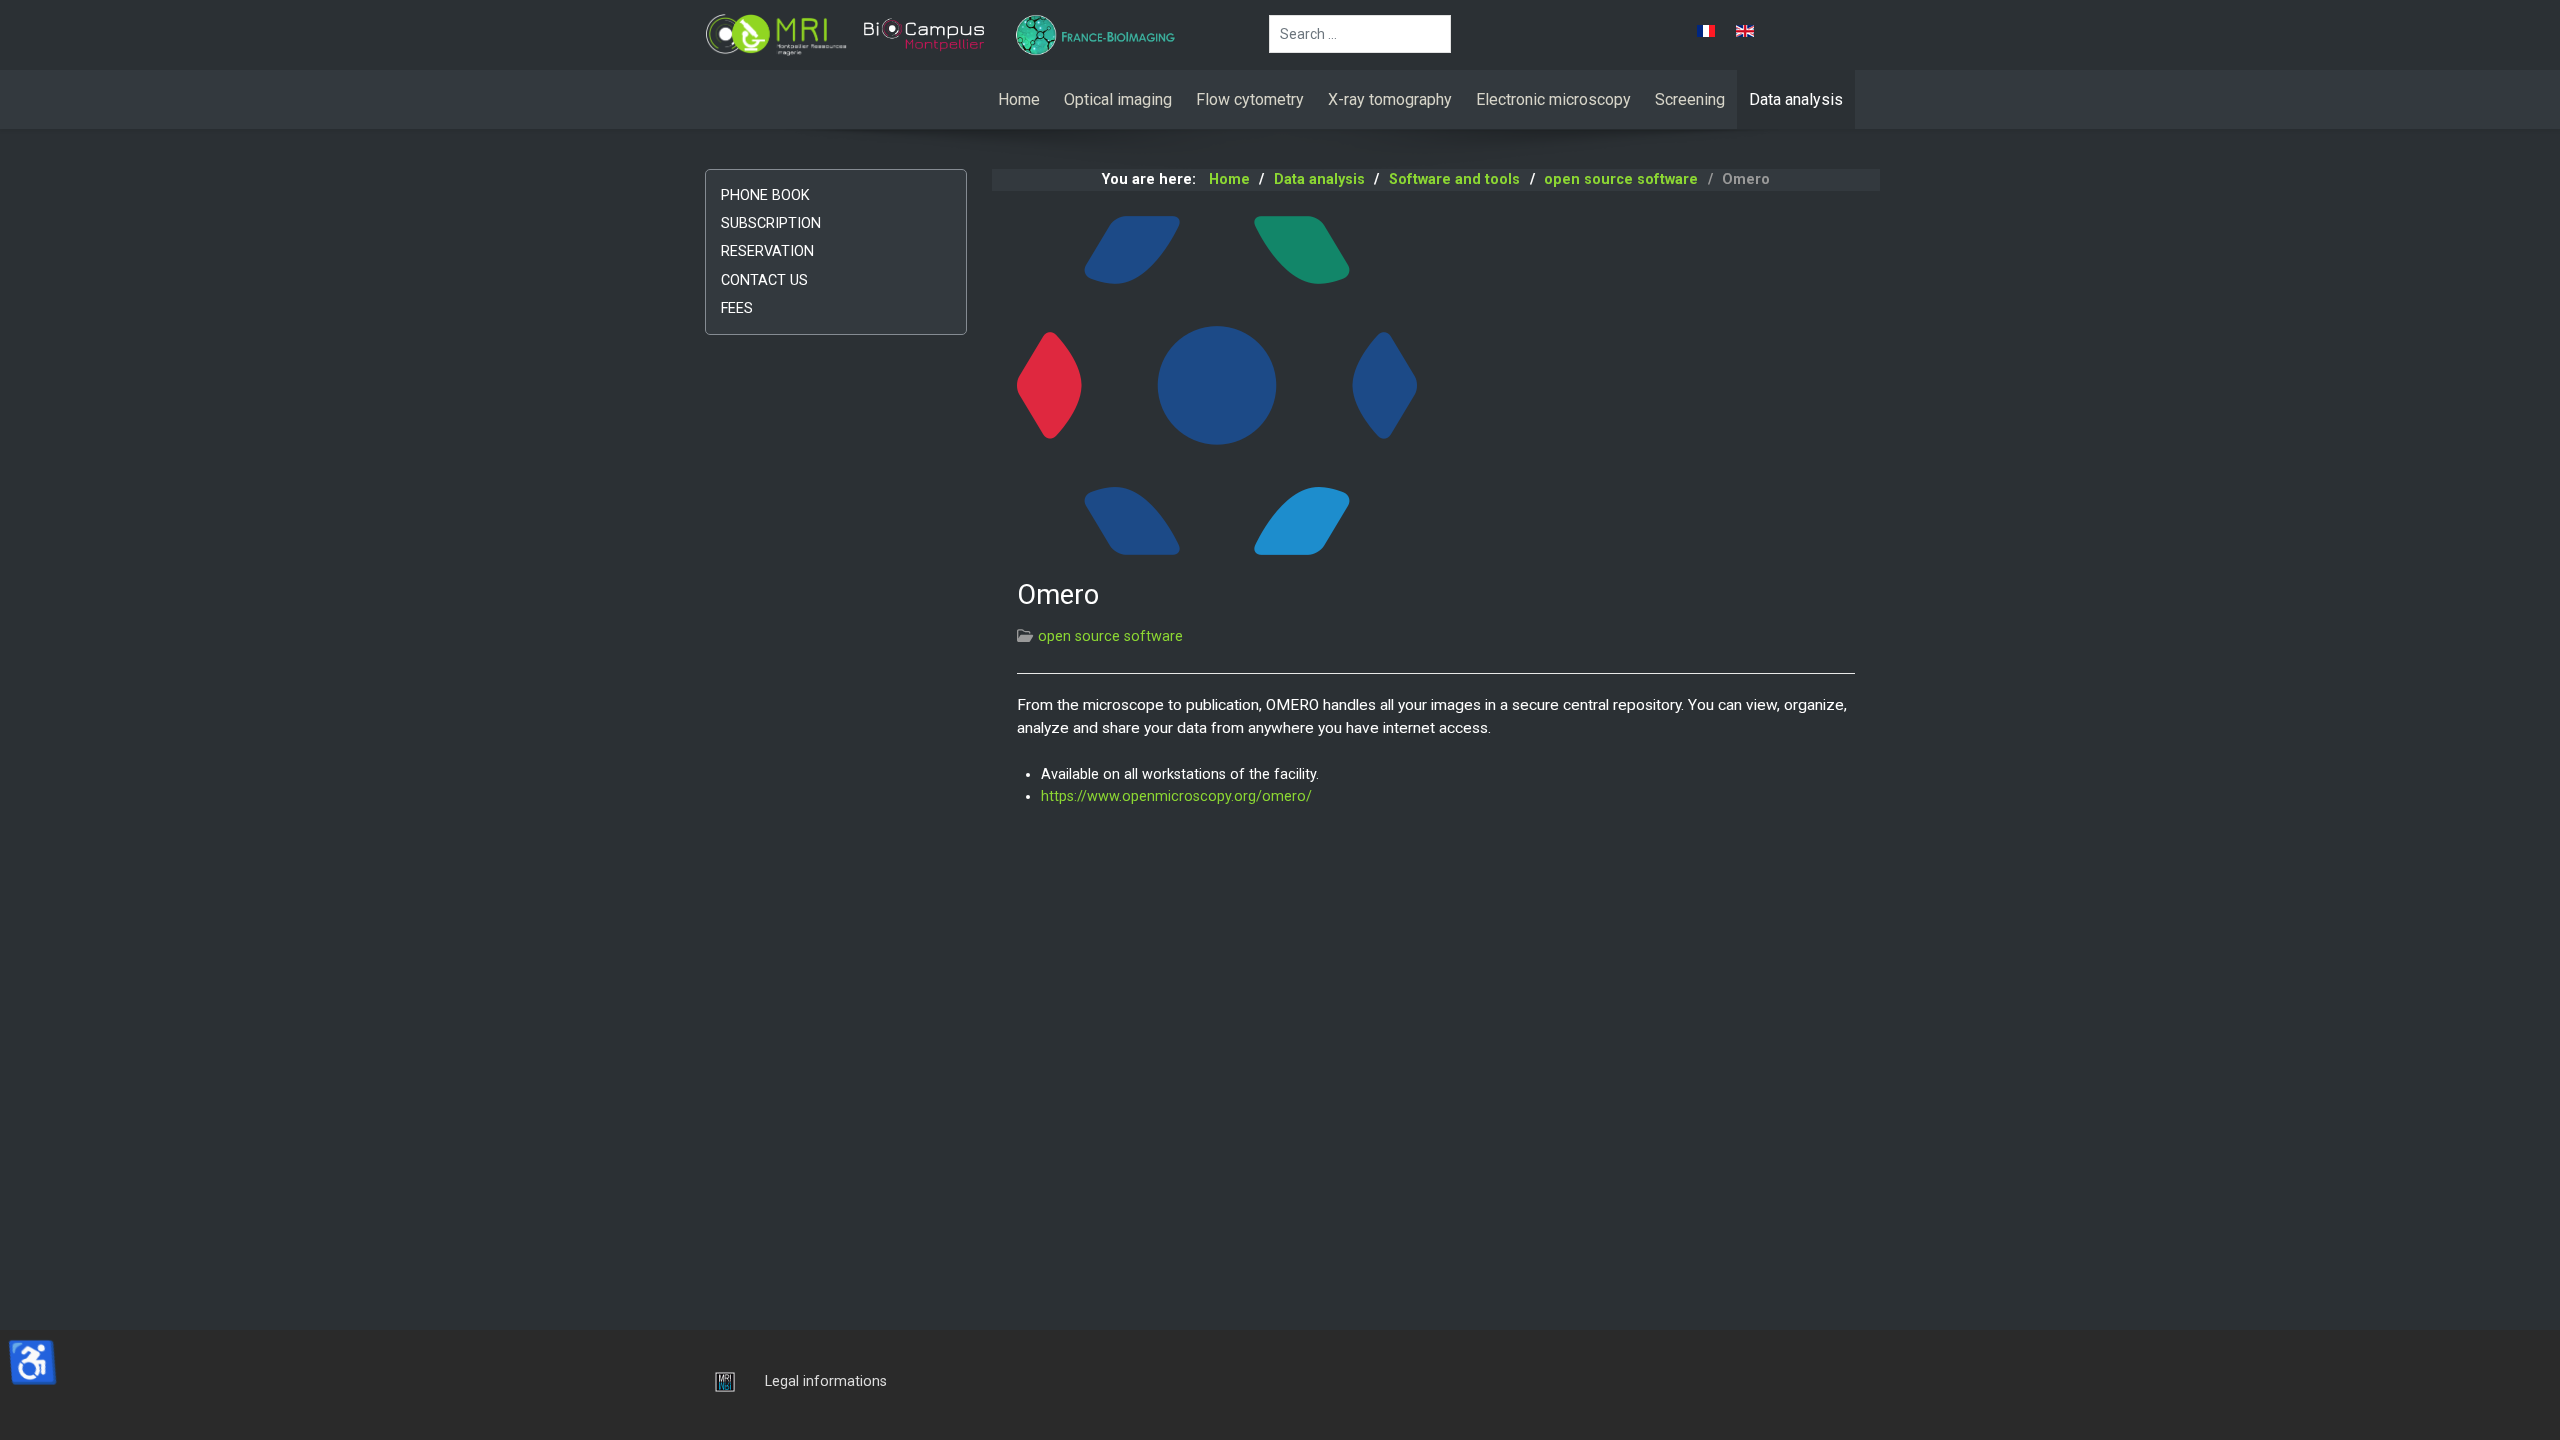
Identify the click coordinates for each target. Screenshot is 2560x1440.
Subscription (771, 223)
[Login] (720, 1381)
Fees (737, 308)
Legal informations (826, 1381)
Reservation (767, 251)
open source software (1110, 636)
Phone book (765, 195)
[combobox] (1360, 34)
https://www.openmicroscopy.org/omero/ (1176, 796)
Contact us (764, 280)
